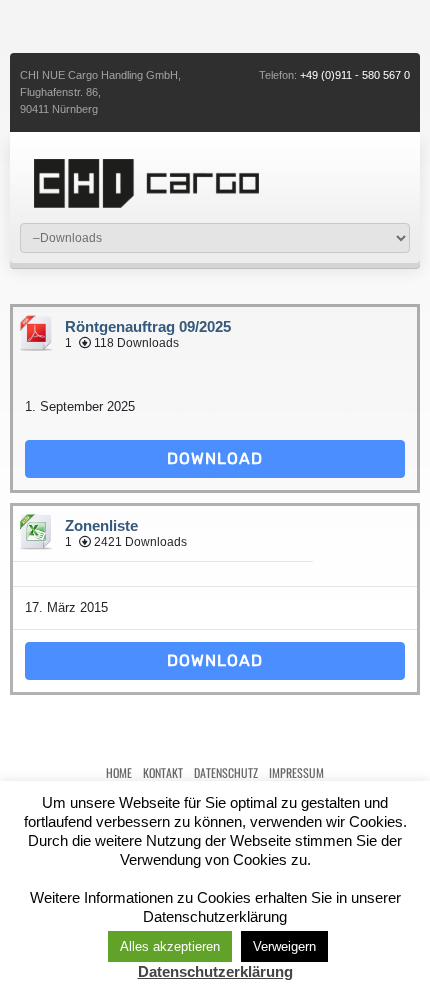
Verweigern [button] (284, 946)
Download (215, 458)
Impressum (296, 772)
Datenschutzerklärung (215, 971)
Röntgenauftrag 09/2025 (148, 327)
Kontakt (163, 772)
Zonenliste (101, 526)
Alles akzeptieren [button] (170, 946)
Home (119, 772)
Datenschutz (226, 772)
